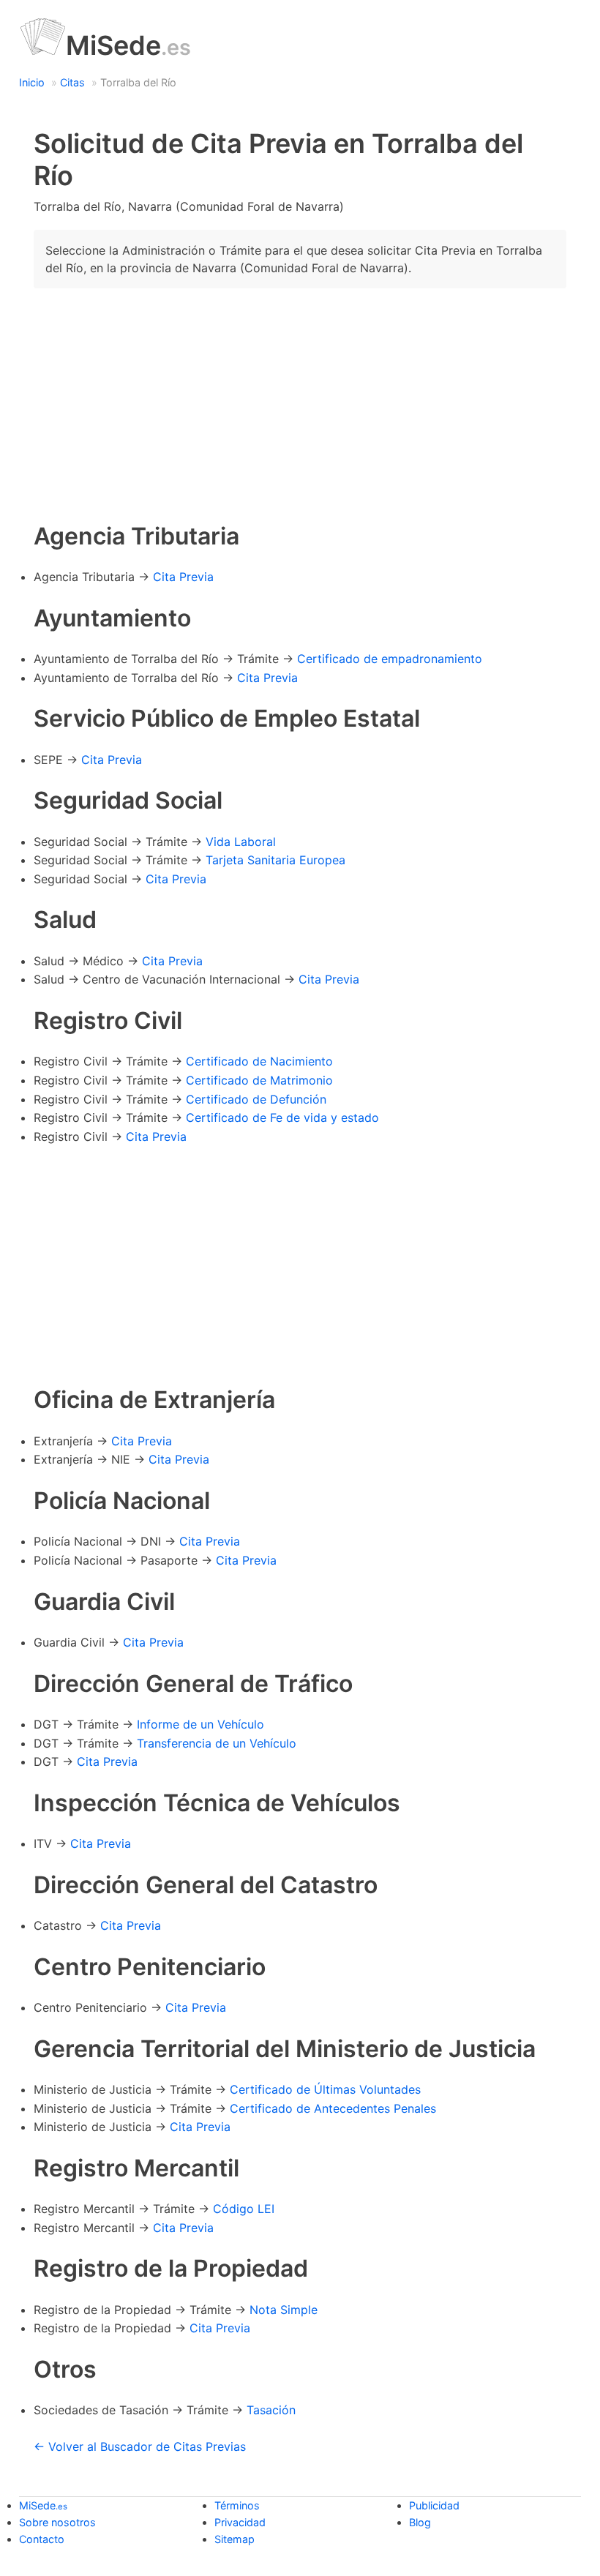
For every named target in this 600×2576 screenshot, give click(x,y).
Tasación (271, 2410)
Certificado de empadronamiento (390, 659)
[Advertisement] (300, 402)
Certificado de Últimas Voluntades (325, 2089)
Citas (72, 82)
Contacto (42, 2539)
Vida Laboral (241, 842)
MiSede (128, 45)
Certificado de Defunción (256, 1099)
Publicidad (434, 2505)
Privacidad (240, 2522)
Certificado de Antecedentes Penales (333, 2108)
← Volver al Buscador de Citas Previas (140, 2446)
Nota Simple (284, 2310)
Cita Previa (183, 577)
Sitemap (235, 2539)
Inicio (32, 82)
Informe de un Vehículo (200, 1724)
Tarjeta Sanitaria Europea (275, 860)
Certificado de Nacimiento (259, 1061)
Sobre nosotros (57, 2522)
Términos (237, 2505)
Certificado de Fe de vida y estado (282, 1117)
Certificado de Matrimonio (259, 1080)
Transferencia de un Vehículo (217, 1743)
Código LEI (244, 2209)
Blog (420, 2522)
